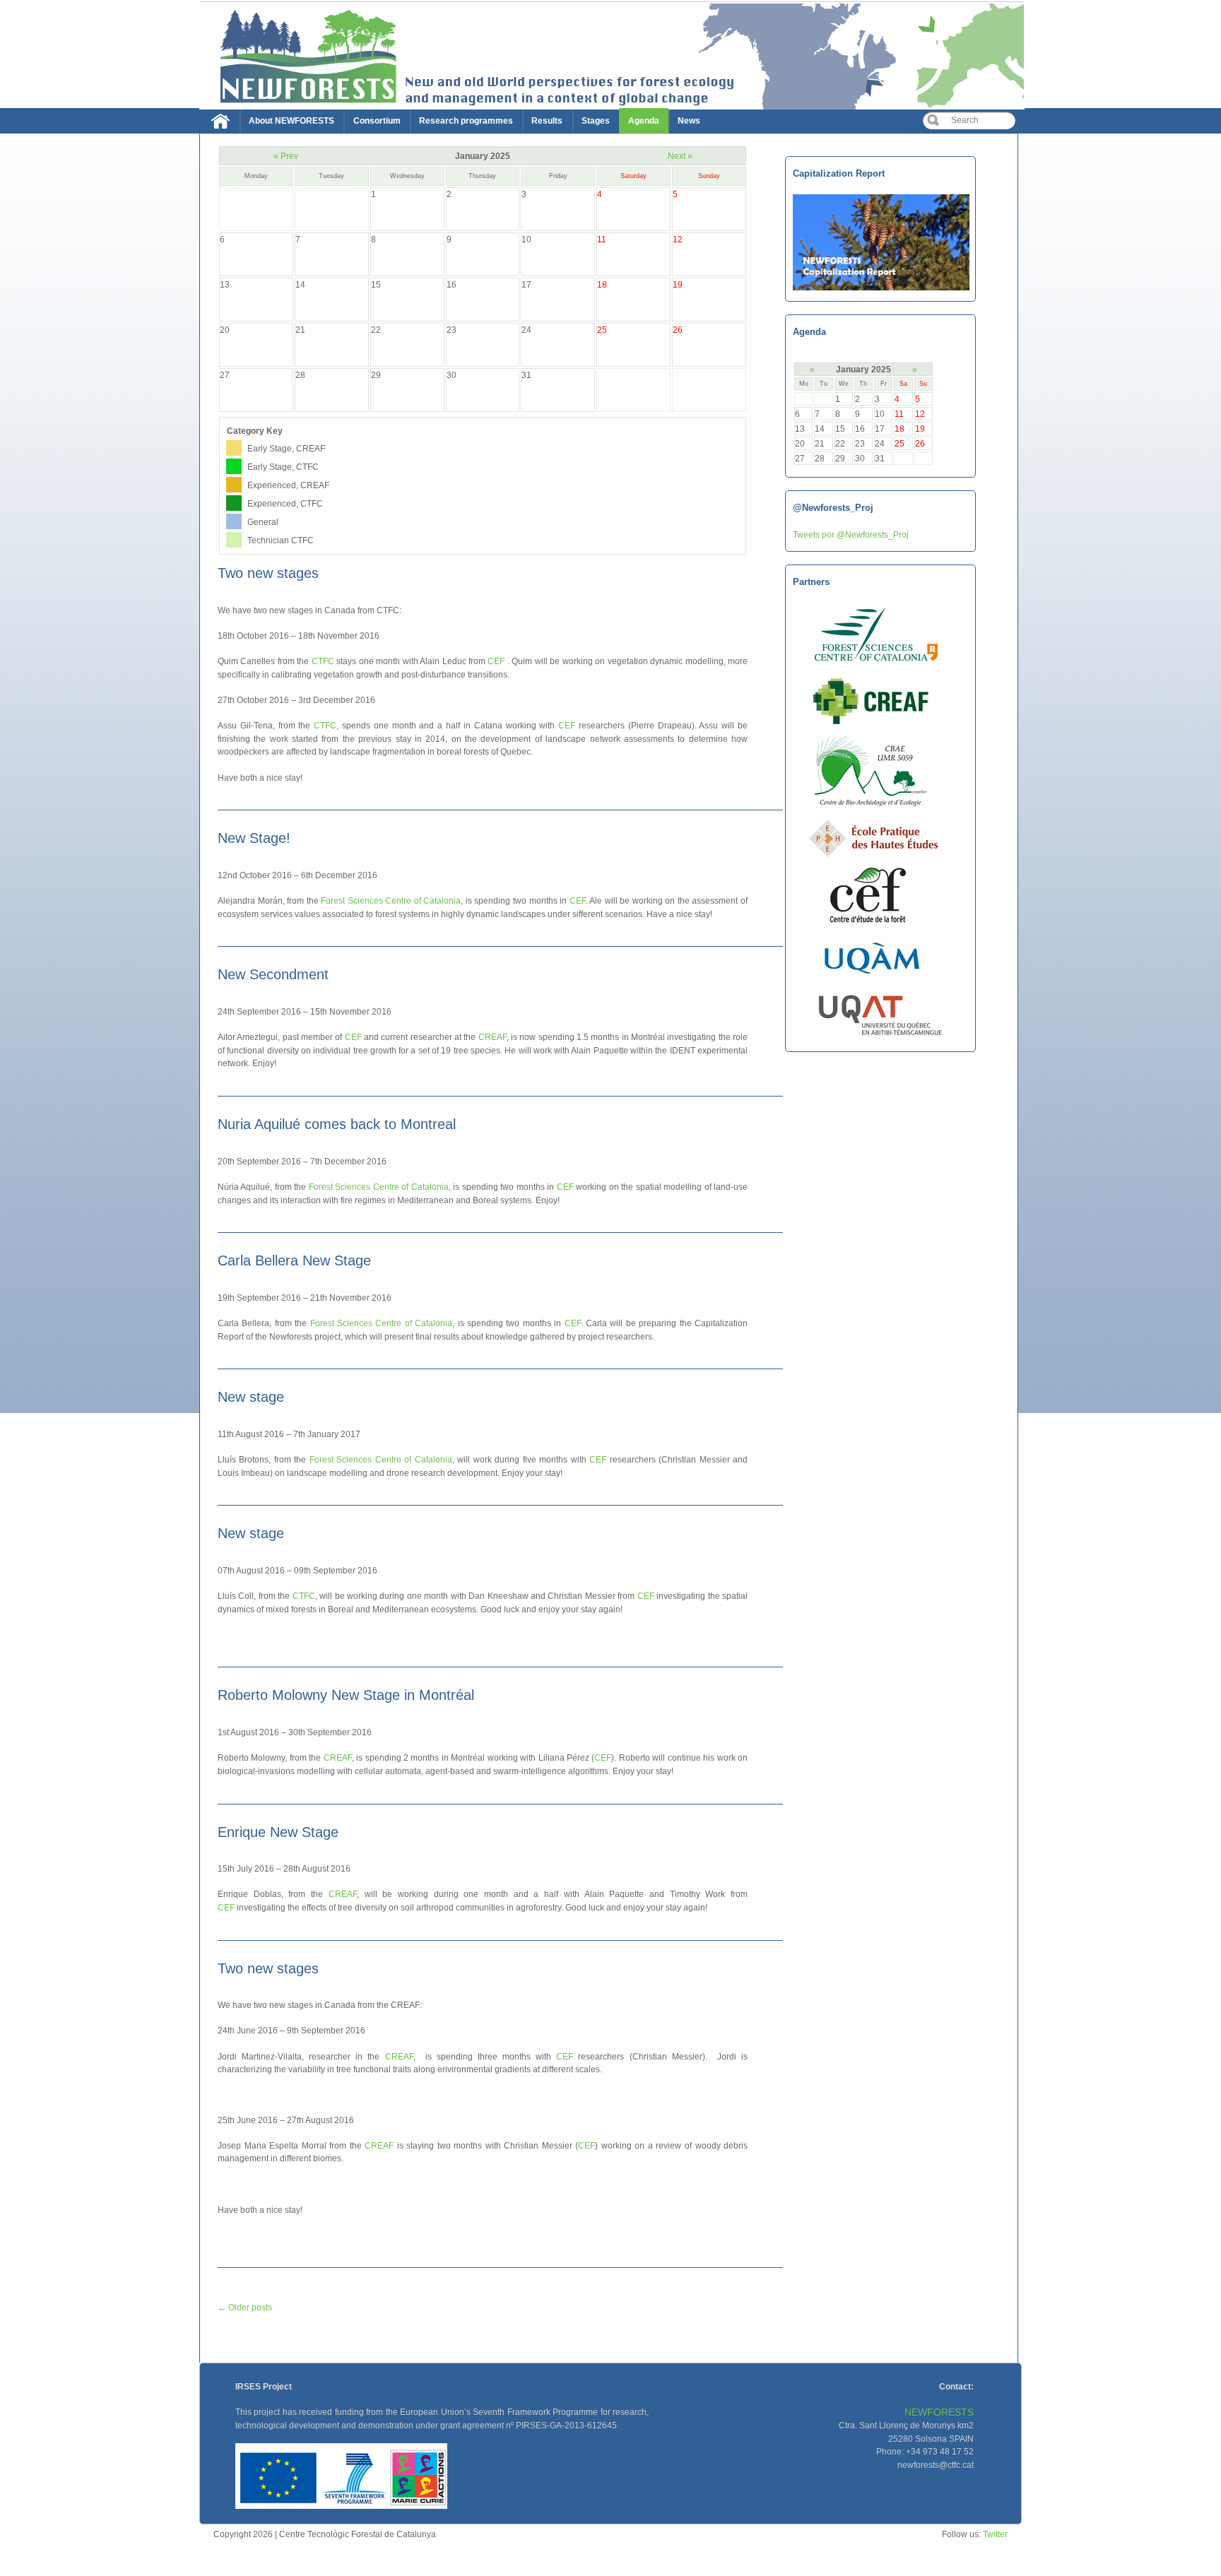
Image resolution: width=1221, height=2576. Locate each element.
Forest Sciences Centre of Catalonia (391, 900)
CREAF (492, 1037)
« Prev (286, 156)
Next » (680, 156)
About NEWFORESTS (291, 121)
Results (547, 121)
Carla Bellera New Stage (294, 1260)
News (689, 121)
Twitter (995, 2534)
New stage (251, 1397)
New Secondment (273, 974)
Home (224, 124)
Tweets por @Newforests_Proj (851, 534)
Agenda (644, 121)
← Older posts (245, 2307)
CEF (496, 661)
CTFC (323, 661)
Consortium (377, 121)
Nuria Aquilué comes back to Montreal (337, 1124)
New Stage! (254, 838)
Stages (596, 121)
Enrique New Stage (278, 1832)
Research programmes (466, 121)
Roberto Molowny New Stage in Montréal (346, 1695)
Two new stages (268, 573)
